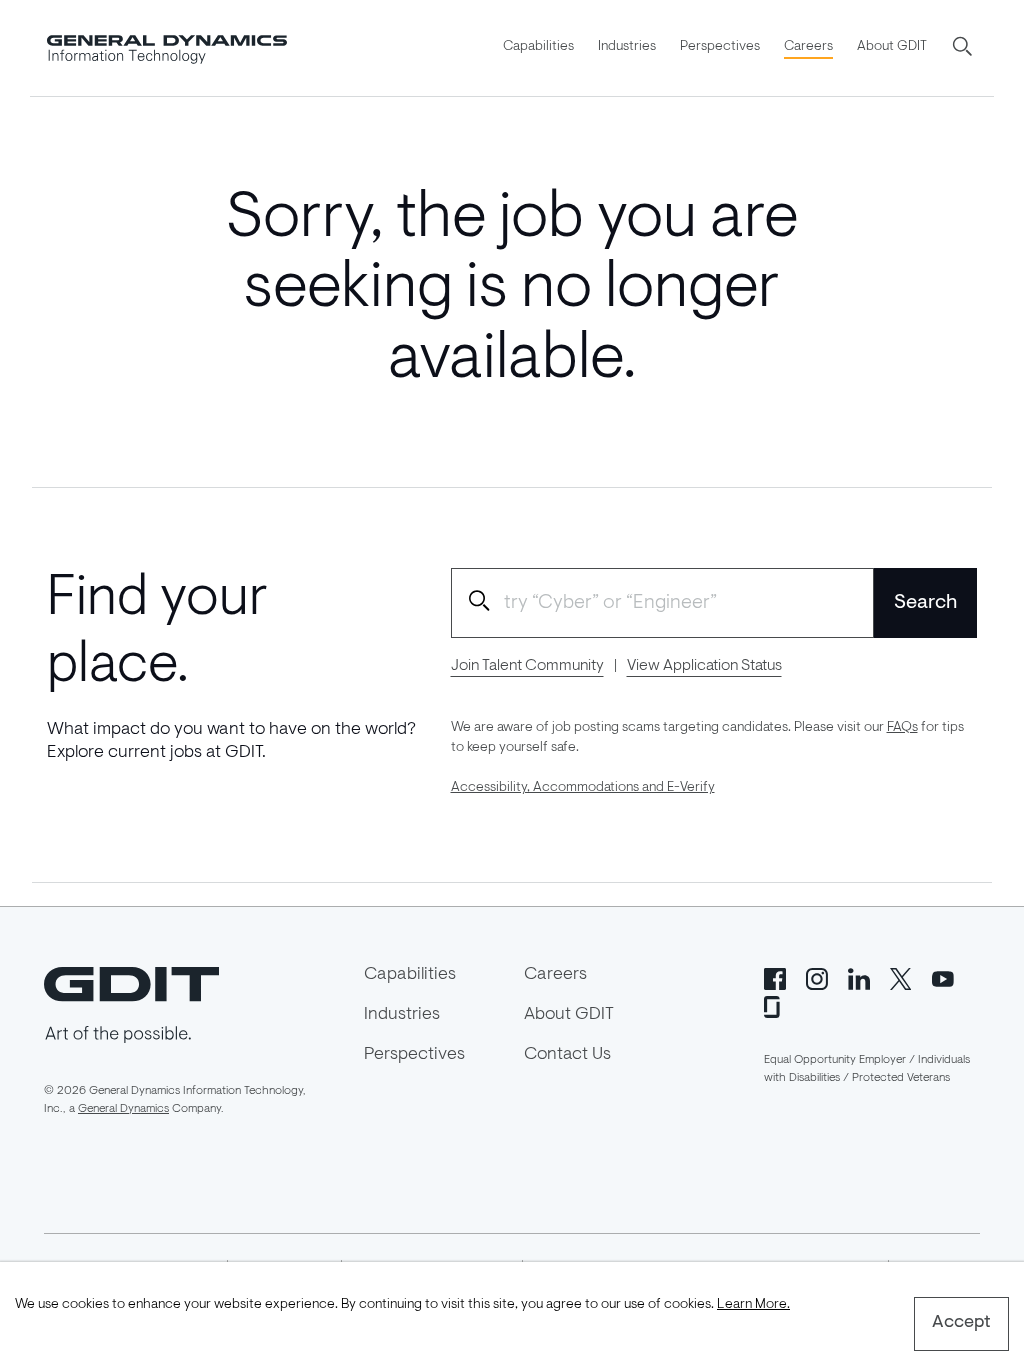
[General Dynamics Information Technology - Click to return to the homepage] (167, 48)
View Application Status (704, 666)
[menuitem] (538, 48)
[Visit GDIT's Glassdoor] (775, 1005)
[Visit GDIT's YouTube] (943, 977)
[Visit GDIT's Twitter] (901, 977)
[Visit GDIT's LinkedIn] (859, 977)
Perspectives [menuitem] (720, 47)
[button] (964, 48)
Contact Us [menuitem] (567, 1055)
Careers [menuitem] (808, 47)
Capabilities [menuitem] (538, 47)
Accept (961, 1323)
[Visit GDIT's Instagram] (817, 977)
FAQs (902, 728)
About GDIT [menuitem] (892, 47)
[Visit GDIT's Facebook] (775, 977)
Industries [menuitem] (627, 47)
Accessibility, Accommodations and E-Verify (583, 788)
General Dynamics (123, 1109)
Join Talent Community (527, 666)
